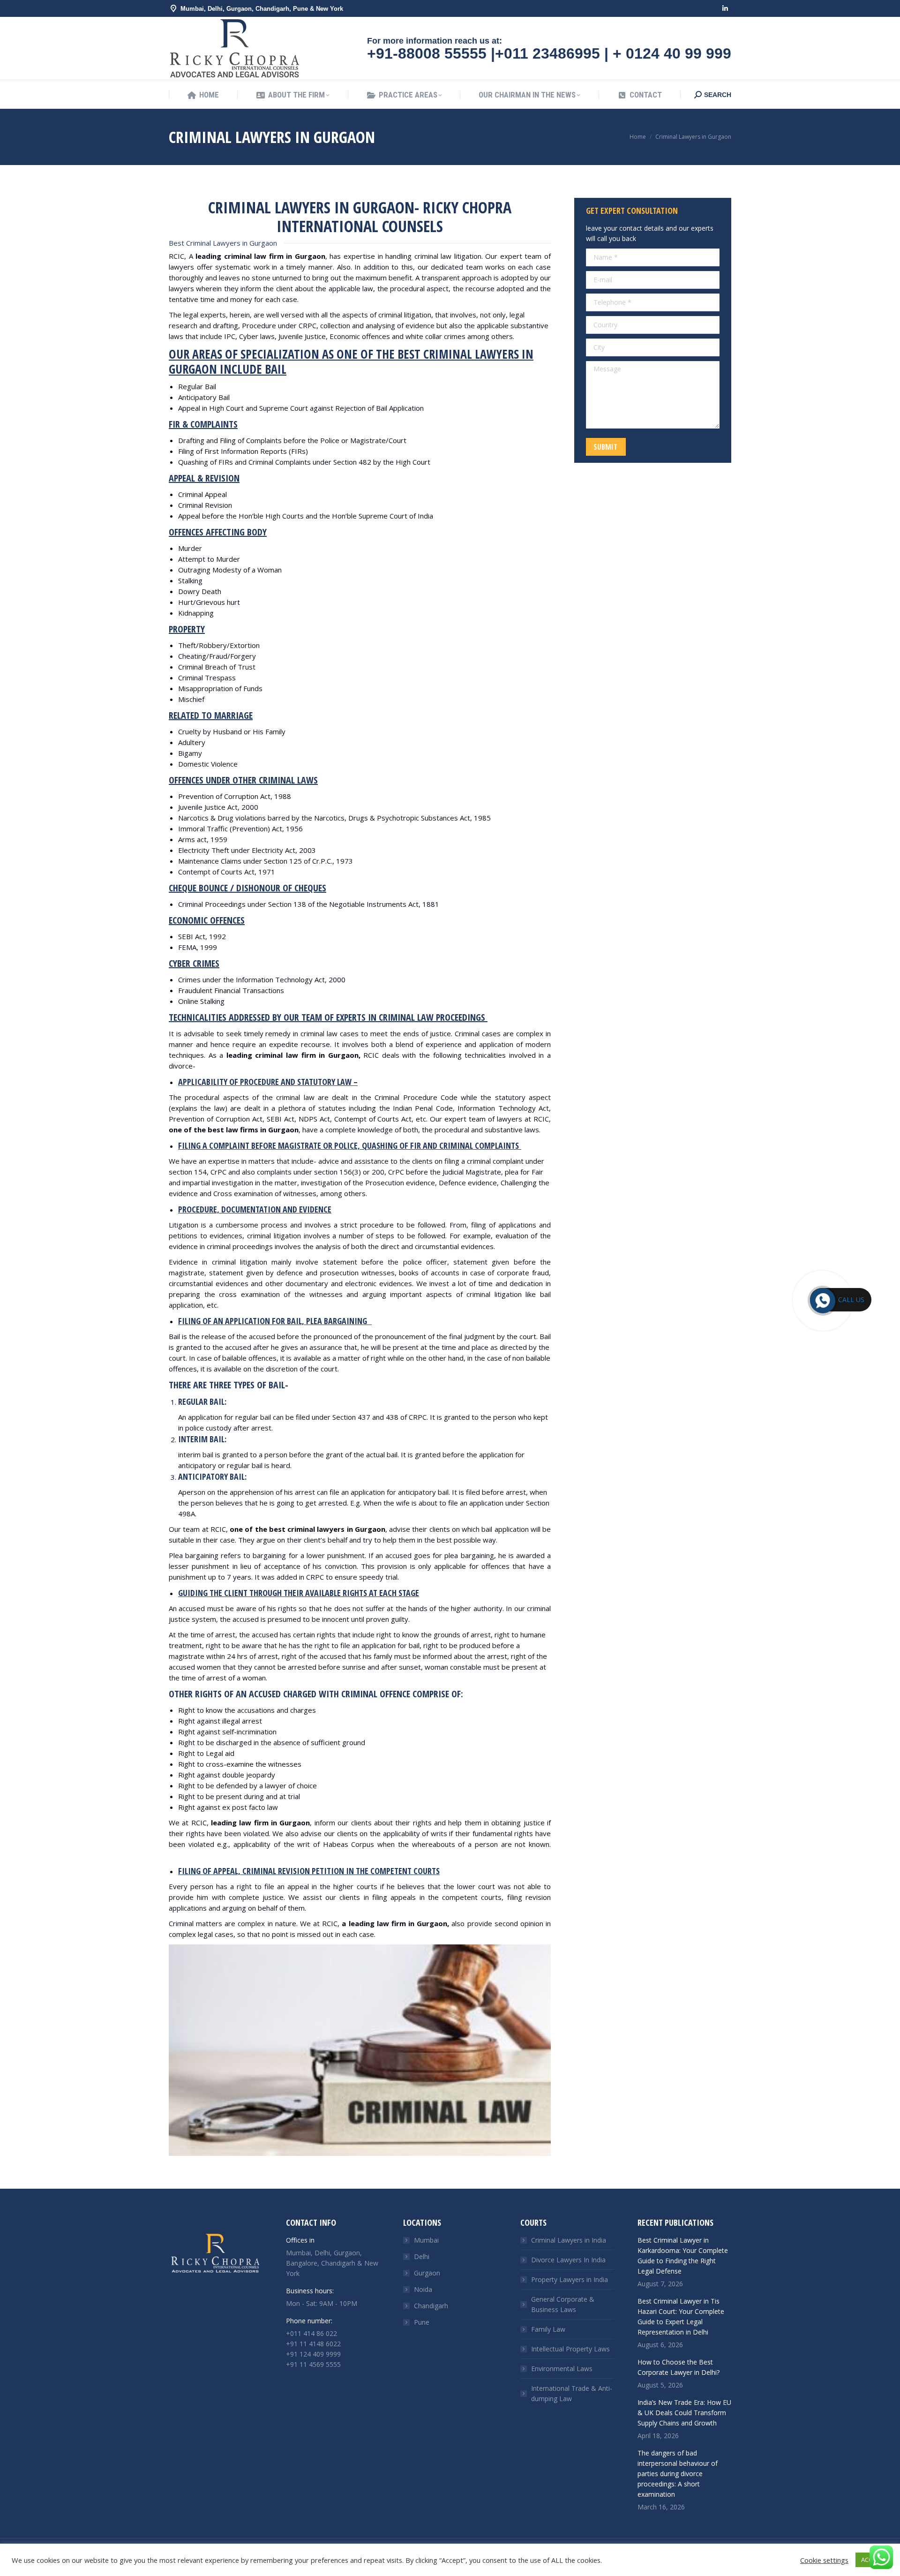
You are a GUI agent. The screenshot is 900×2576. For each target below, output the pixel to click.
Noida (423, 2289)
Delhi (422, 2256)
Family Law (548, 2329)
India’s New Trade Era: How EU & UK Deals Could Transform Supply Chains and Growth (684, 2413)
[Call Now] (822, 1300)
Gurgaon (427, 2273)
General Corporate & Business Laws (563, 2304)
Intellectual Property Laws (570, 2349)
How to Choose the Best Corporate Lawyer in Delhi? (679, 2367)
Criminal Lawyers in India (569, 2240)
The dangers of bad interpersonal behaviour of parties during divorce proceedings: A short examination (678, 2474)
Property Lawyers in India (570, 2279)
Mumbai (426, 2240)
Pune (422, 2322)
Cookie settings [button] (824, 2560)
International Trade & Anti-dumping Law (572, 2393)
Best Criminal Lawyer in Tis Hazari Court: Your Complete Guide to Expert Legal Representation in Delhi (681, 2316)
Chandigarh (431, 2306)
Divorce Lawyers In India (568, 2260)
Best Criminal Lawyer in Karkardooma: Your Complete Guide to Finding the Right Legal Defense (683, 2256)
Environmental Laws (562, 2369)
